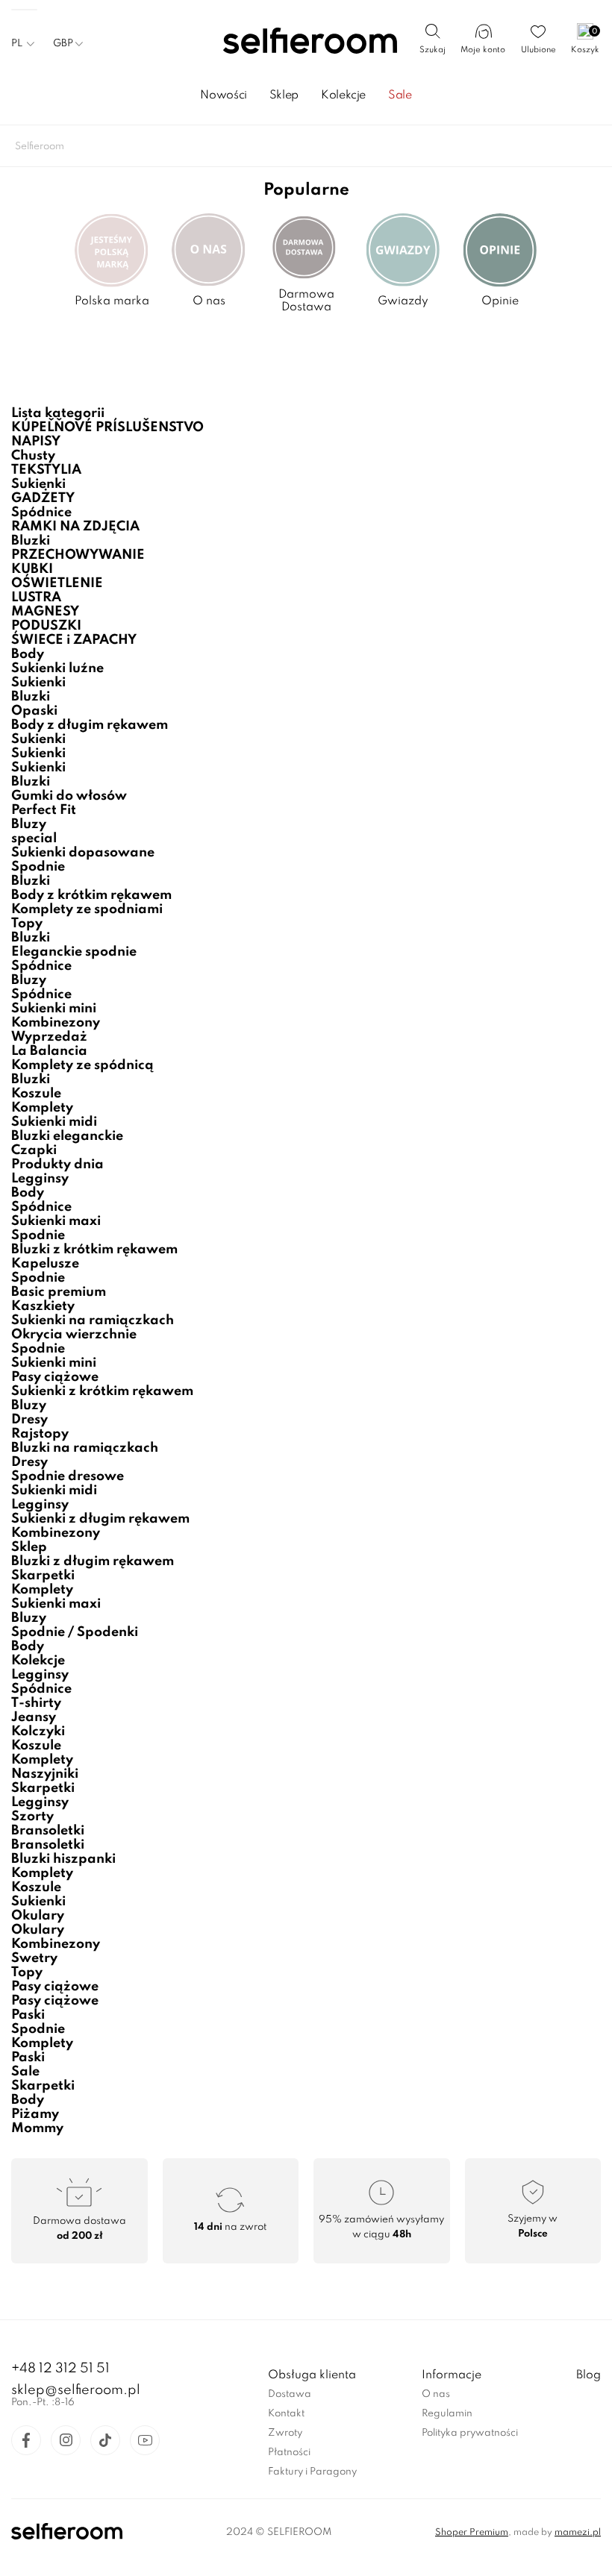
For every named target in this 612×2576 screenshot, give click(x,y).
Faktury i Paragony (312, 2472)
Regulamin (447, 2414)
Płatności (289, 2453)
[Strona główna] (306, 42)
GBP (63, 44)
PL (17, 44)
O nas (436, 2394)
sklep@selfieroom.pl (76, 2390)
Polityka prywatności (470, 2433)
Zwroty (285, 2433)
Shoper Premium (472, 2533)
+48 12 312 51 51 (60, 2369)
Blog (588, 2375)
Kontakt (286, 2414)
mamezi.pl (578, 2533)
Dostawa (290, 2394)
